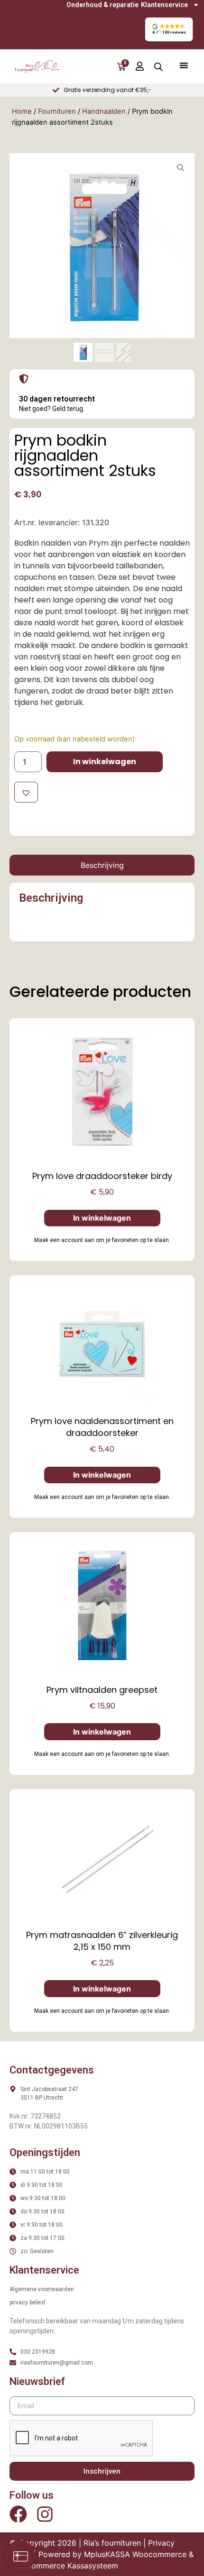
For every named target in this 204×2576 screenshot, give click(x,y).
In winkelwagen (105, 762)
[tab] (102, 865)
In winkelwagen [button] (102, 1218)
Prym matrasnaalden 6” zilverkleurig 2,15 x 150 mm (102, 1941)
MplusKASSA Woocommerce (135, 2554)
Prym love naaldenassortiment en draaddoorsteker (102, 1427)
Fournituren (57, 111)
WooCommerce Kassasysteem (64, 2566)
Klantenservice (164, 5)
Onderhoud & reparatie (102, 5)
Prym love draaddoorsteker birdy (102, 1176)
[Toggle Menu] (184, 65)
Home (22, 111)
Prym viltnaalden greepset (102, 1690)
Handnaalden (104, 111)
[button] (169, 29)
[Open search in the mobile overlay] (158, 67)
